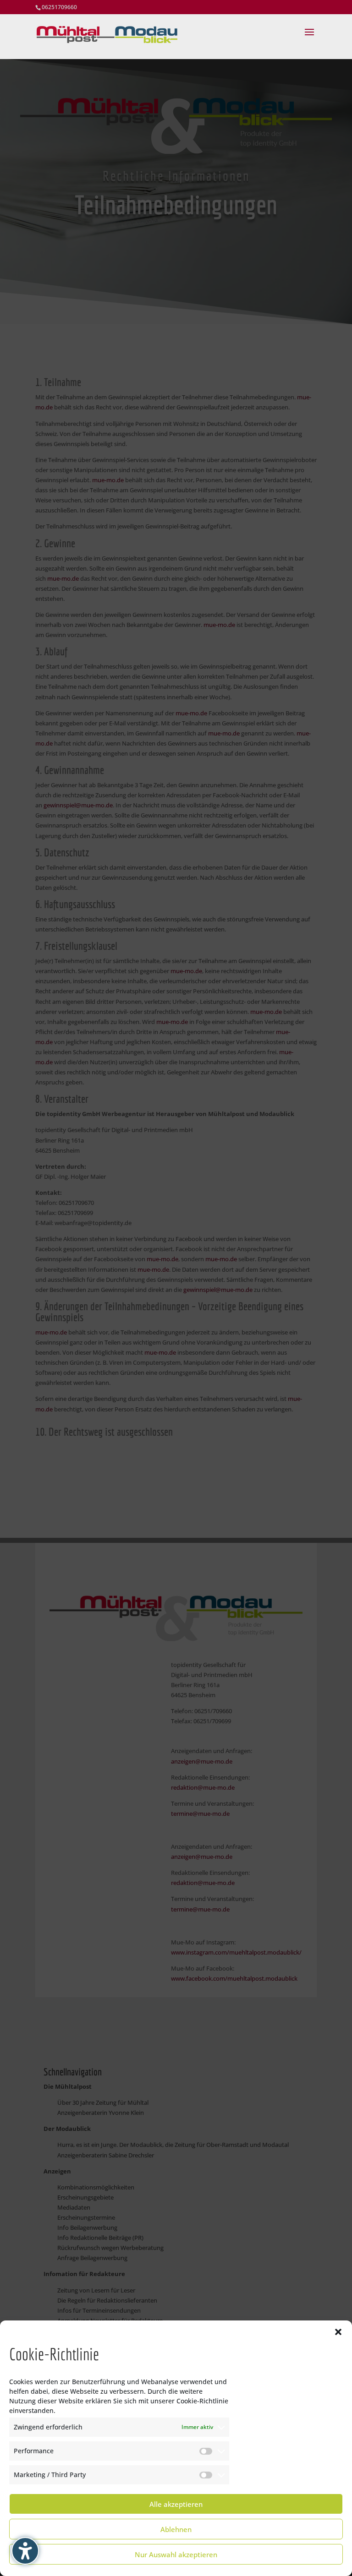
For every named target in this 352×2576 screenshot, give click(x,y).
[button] (338, 2332)
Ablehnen (176, 2529)
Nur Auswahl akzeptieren (176, 2554)
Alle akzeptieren (176, 2504)
